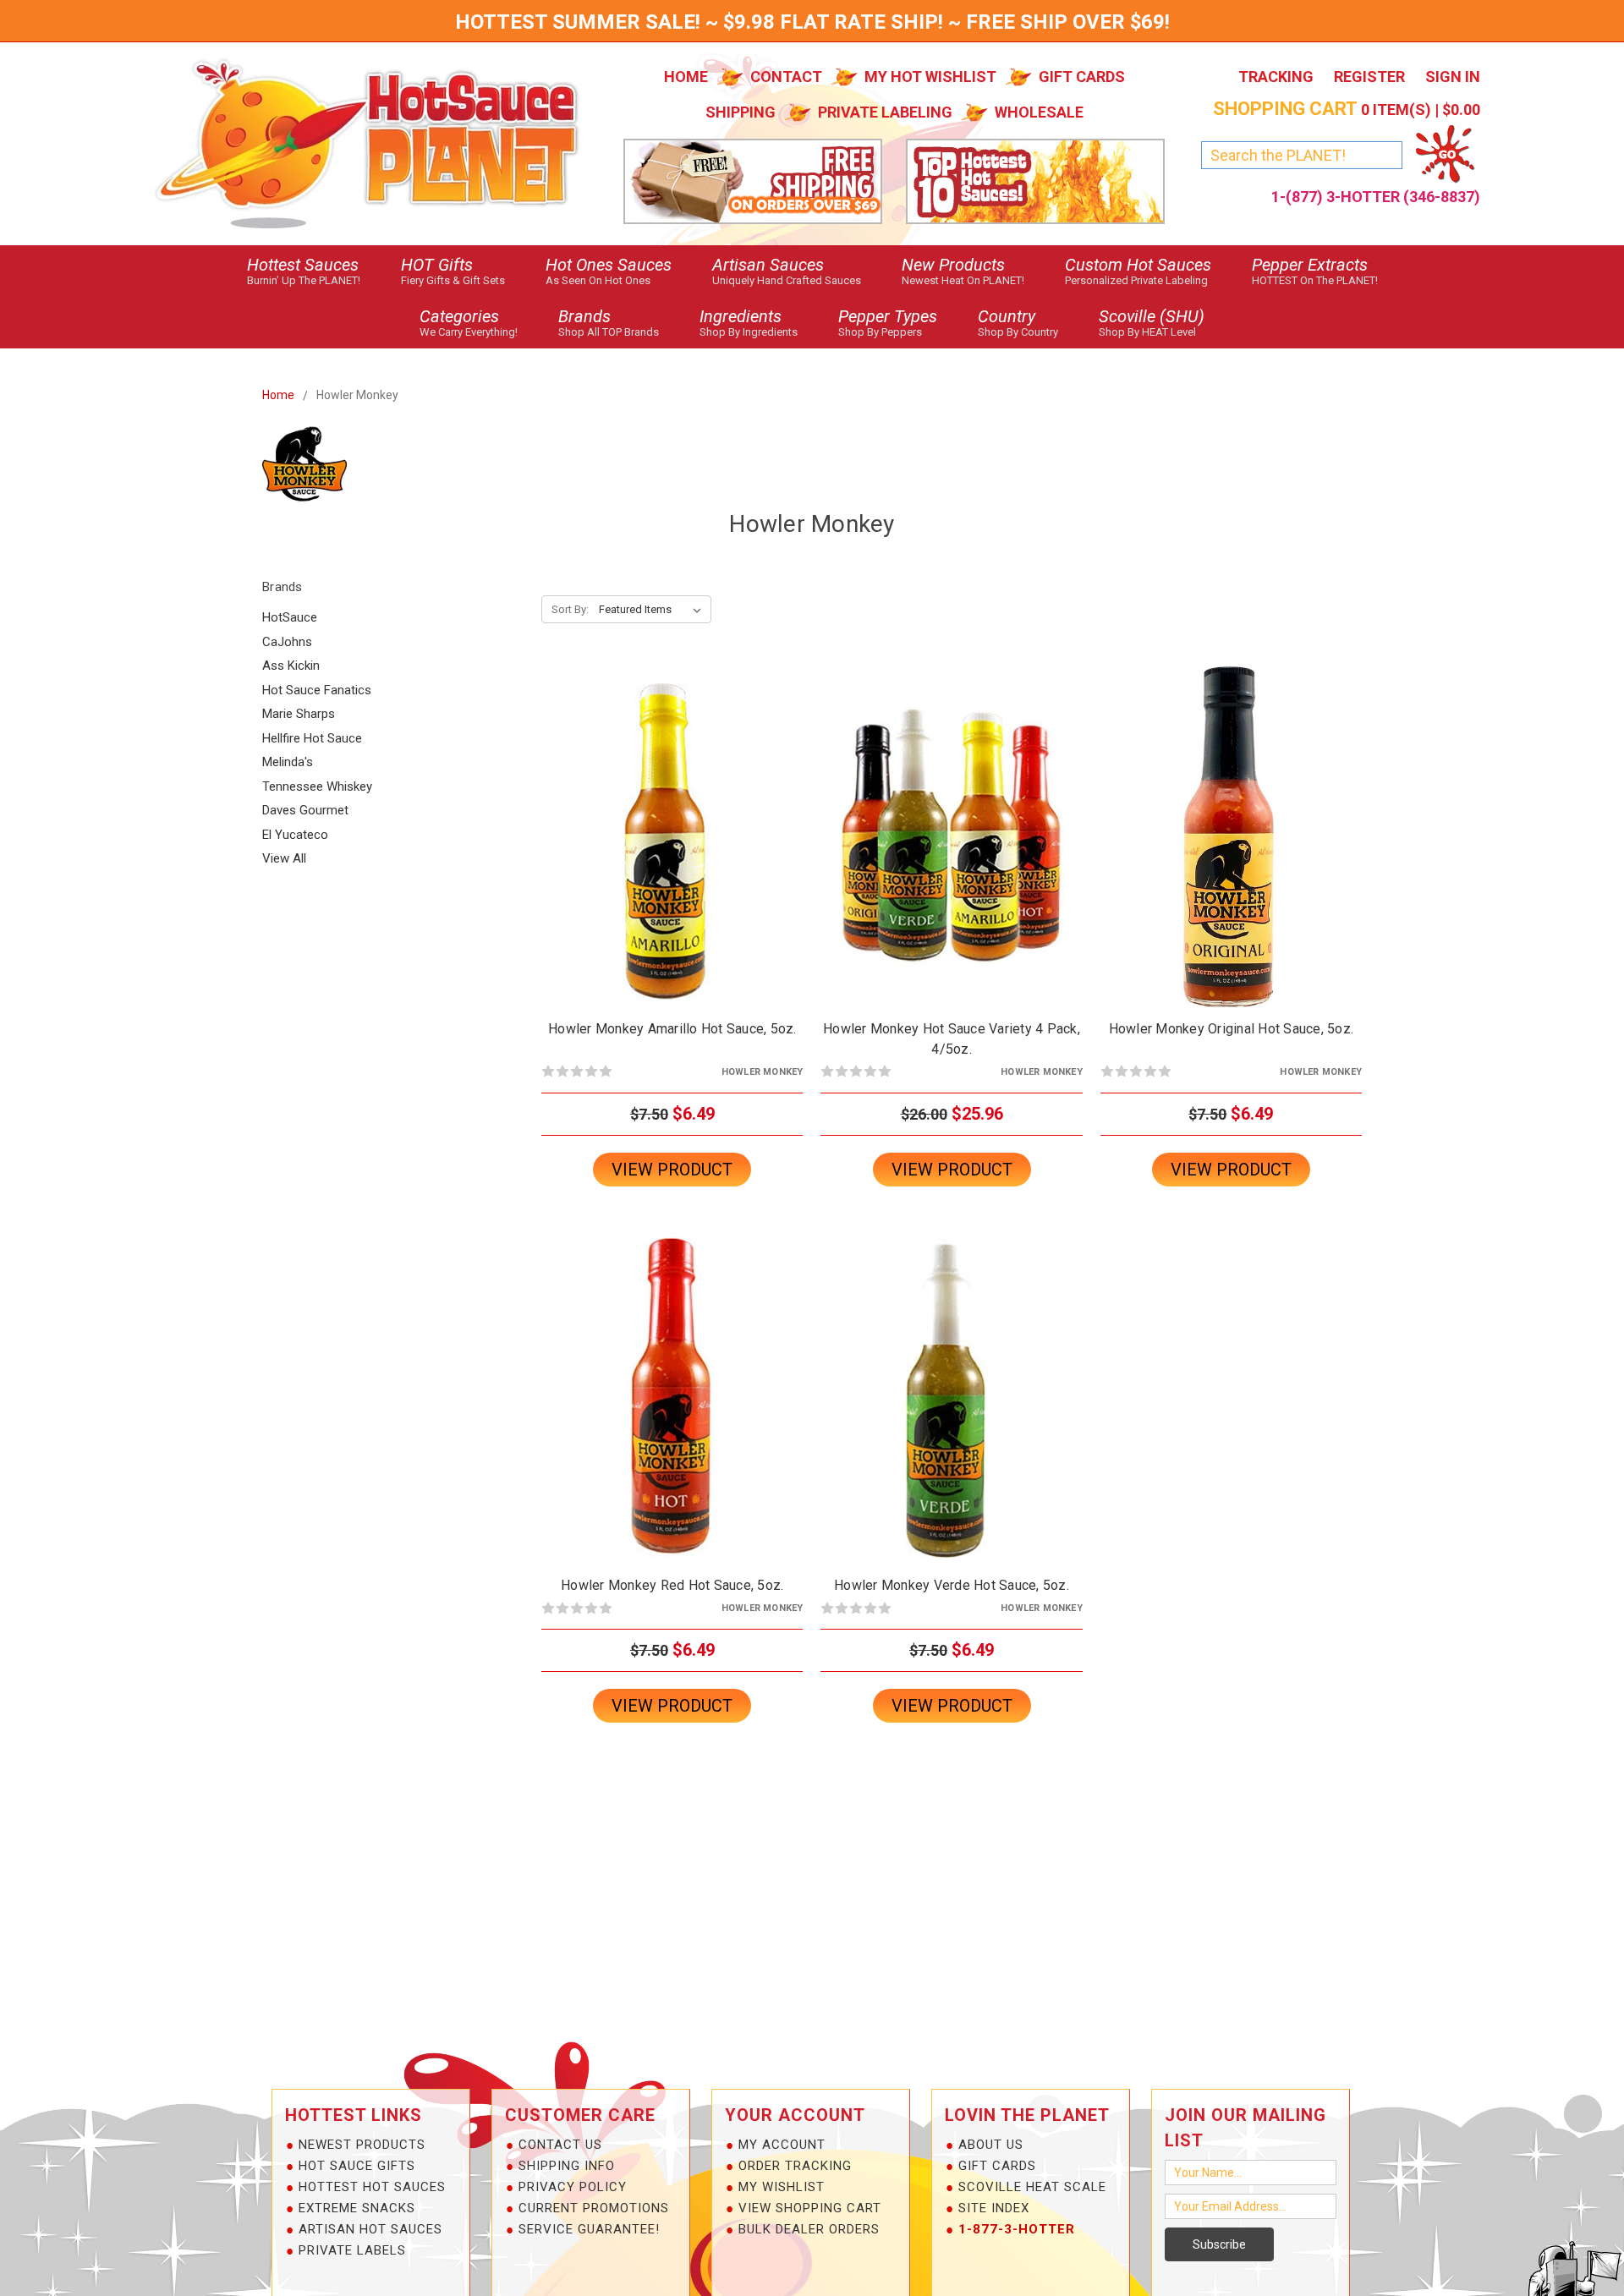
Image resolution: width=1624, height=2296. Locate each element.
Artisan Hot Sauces (370, 2229)
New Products (963, 271)
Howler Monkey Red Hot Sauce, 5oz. (672, 1585)
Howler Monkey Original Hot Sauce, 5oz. (1232, 1029)
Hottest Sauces (304, 271)
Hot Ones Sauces (609, 271)
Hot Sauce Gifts (357, 2166)
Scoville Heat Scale (1032, 2187)
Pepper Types (888, 322)
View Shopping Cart (810, 2208)
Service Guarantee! (589, 2229)
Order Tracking (795, 2166)
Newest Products (362, 2145)
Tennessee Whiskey (317, 786)
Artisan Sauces (787, 271)
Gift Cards (1082, 77)
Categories (469, 322)
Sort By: (570, 609)
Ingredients (749, 322)
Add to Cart (672, 851)
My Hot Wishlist (930, 77)
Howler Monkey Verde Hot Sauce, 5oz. (952, 1585)
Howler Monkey (357, 395)
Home (686, 77)
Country (1018, 322)
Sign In (1453, 77)
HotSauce (290, 617)
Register (1369, 77)
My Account (782, 2145)
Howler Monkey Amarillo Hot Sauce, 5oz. (672, 1029)
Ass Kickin (291, 666)
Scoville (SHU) (1152, 322)
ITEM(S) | (1347, 110)
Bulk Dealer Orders (809, 2229)
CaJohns (287, 642)
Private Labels (352, 2250)
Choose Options (952, 851)
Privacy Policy (573, 2187)
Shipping (741, 112)
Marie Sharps (299, 714)
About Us (991, 2145)
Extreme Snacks (357, 2208)
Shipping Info (567, 2166)
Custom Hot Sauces (1138, 271)
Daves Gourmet (305, 810)
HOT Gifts (453, 271)
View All (284, 858)
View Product (672, 1170)
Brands (609, 322)
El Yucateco (295, 835)
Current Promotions (594, 2208)
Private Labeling (885, 112)
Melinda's (288, 762)
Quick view (672, 822)
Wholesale (1039, 112)
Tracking (1276, 77)
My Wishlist (782, 2187)
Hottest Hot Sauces (372, 2187)
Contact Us (560, 2145)
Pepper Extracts (1315, 271)
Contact (786, 77)
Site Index (994, 2208)
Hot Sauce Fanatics (317, 690)
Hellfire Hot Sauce (312, 738)
